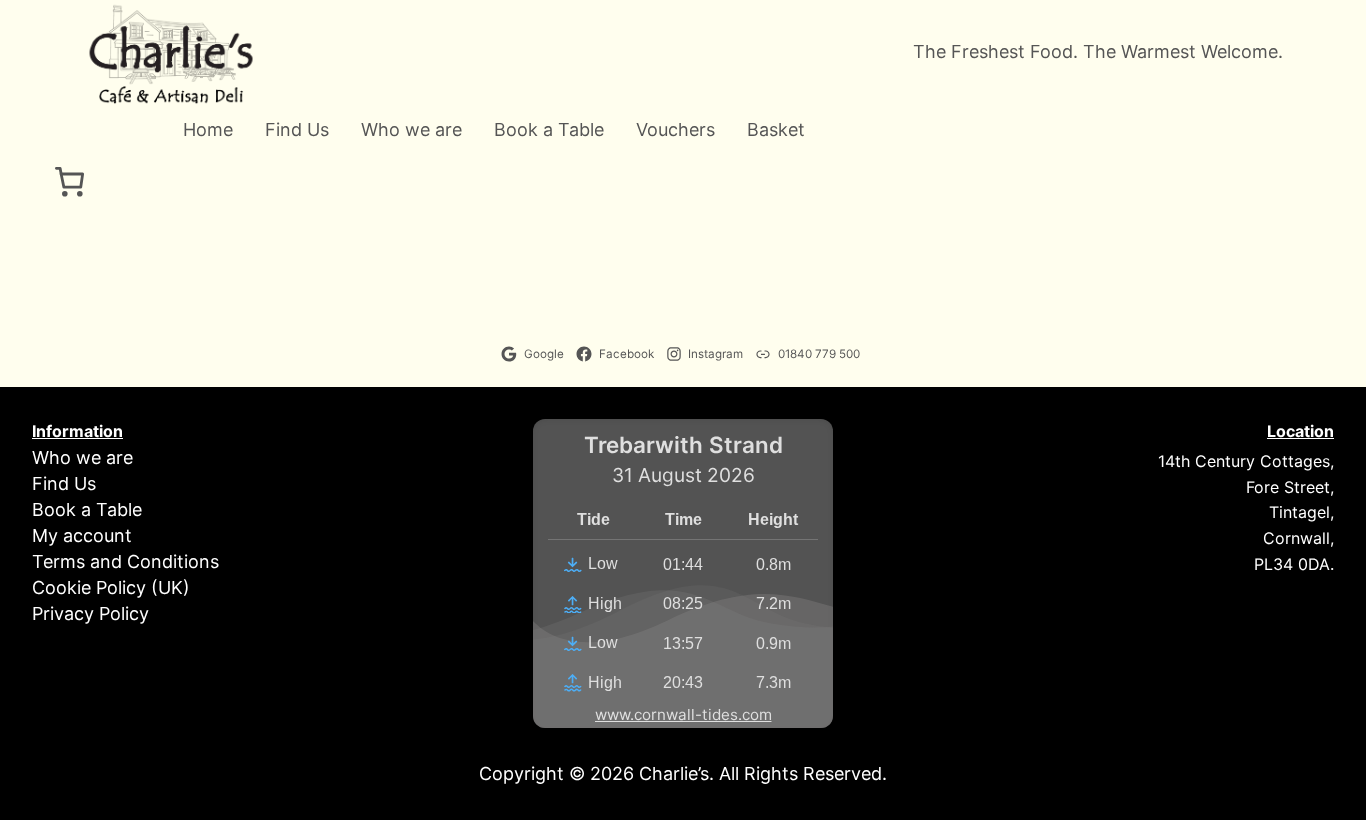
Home (208, 130)
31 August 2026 (683, 475)
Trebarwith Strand (683, 446)
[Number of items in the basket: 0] (69, 181)
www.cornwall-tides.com (683, 714)
